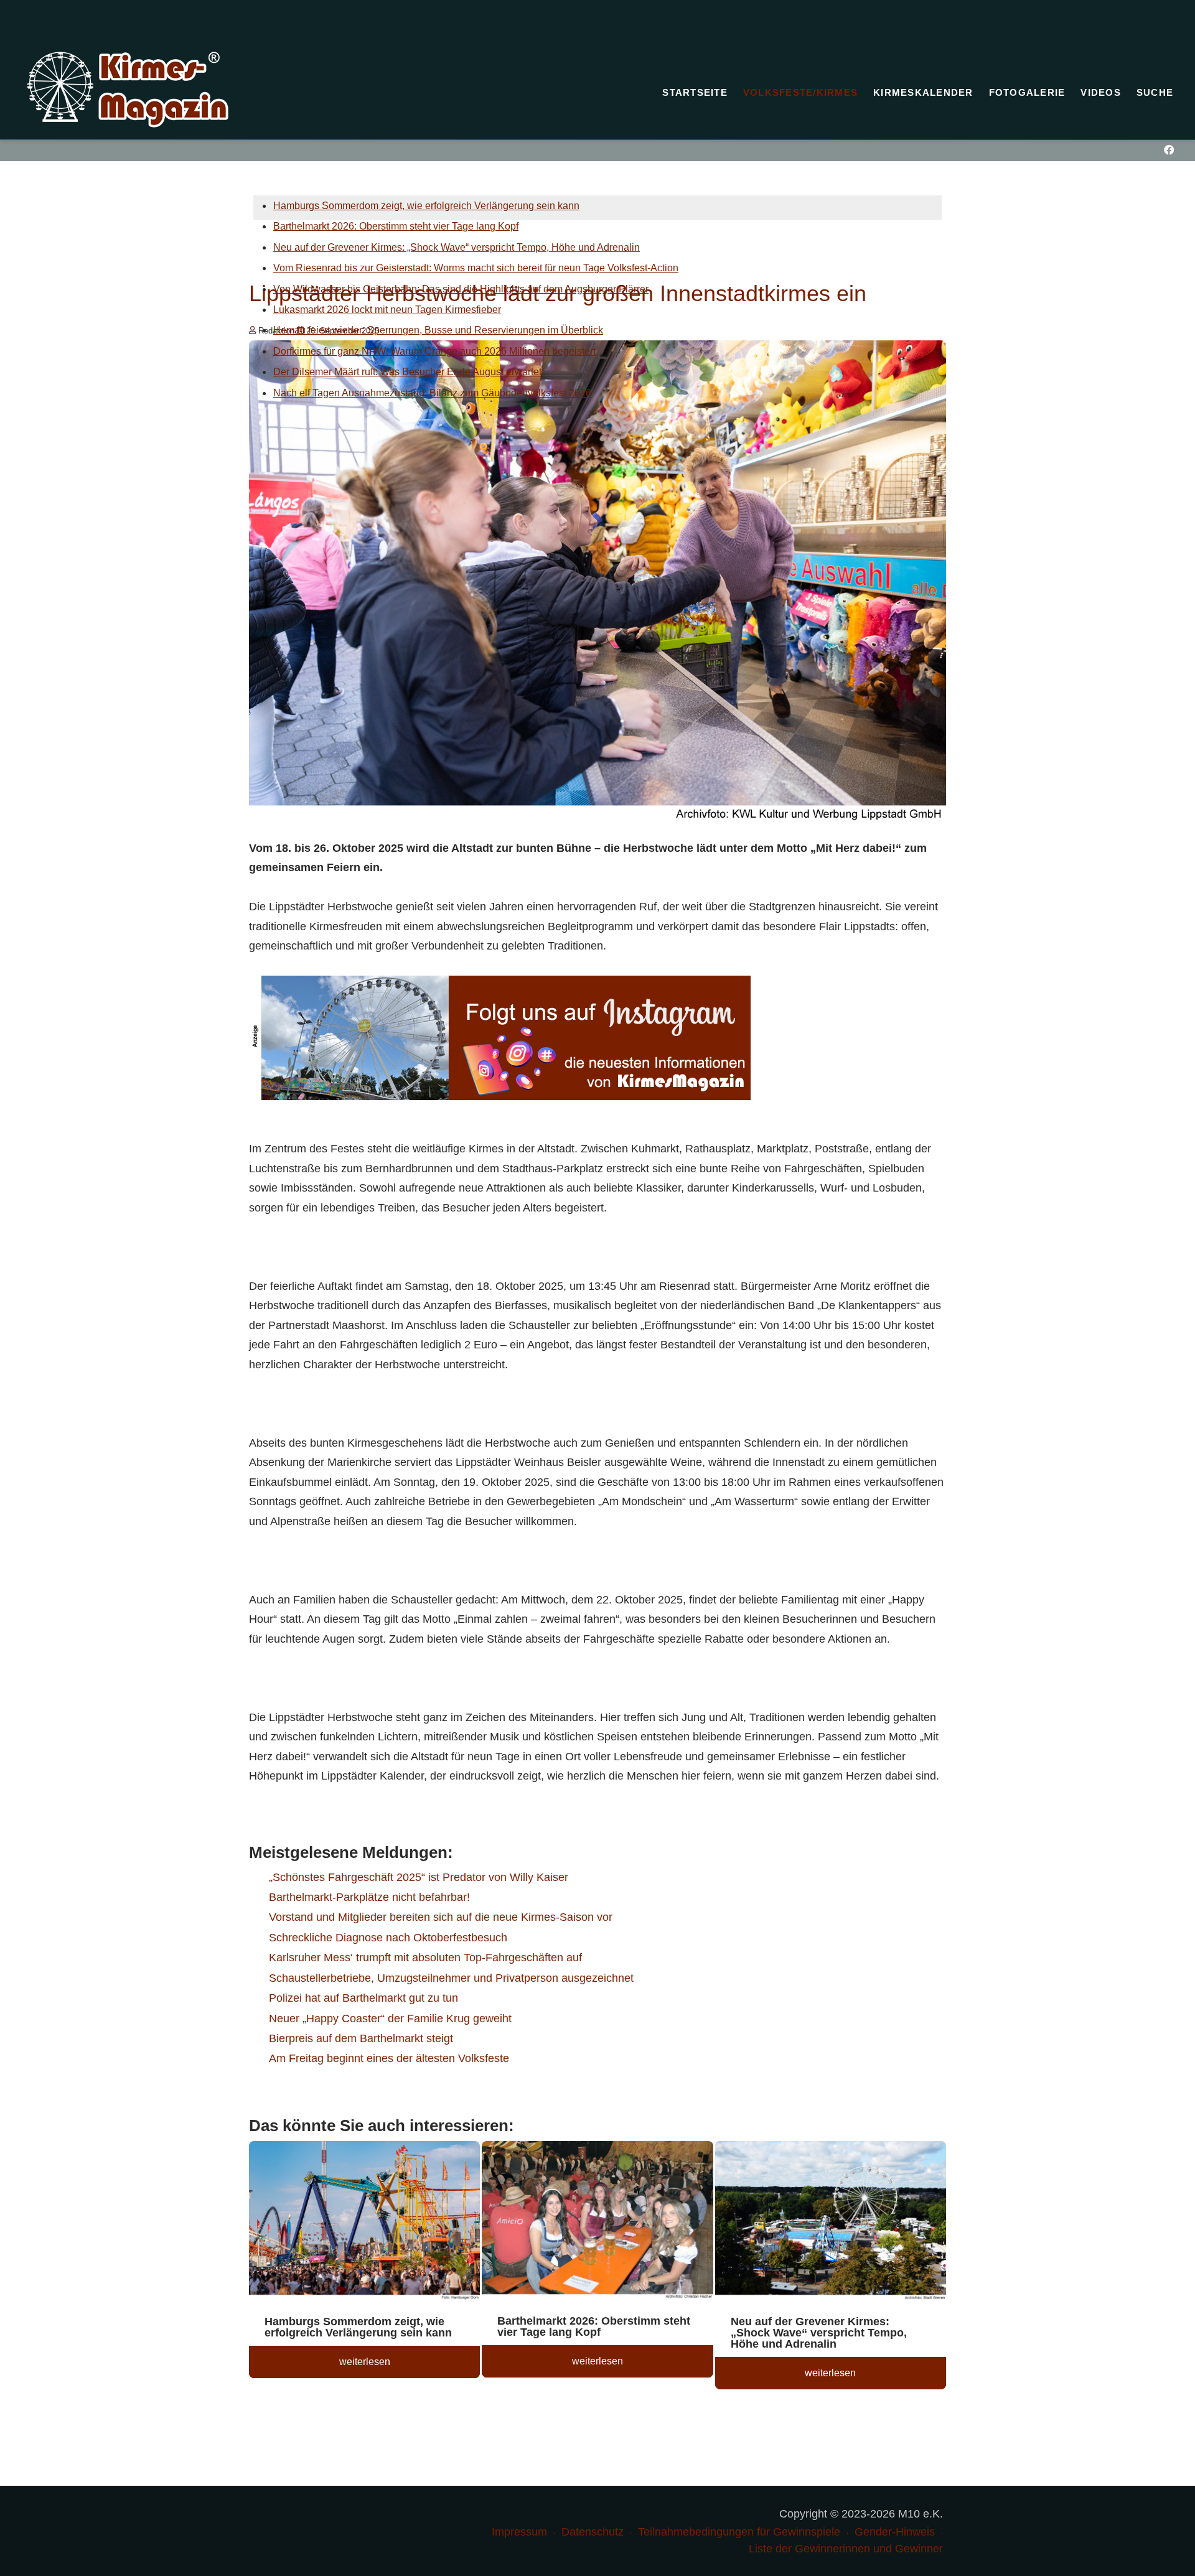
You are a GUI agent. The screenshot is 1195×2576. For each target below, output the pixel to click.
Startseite (695, 92)
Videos (1101, 92)
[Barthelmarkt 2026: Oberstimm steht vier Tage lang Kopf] (597, 2222)
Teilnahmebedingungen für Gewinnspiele (739, 2532)
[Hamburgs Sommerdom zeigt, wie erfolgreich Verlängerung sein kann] (364, 2223)
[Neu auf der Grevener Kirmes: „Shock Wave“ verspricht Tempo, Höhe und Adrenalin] (831, 2223)
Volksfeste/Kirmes (800, 92)
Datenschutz (593, 2532)
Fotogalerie (1027, 92)
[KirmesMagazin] (128, 90)
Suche (1155, 92)
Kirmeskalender (923, 92)
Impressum (519, 2532)
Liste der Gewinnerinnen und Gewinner (846, 2549)
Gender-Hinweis (895, 2532)
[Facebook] (1169, 150)
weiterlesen (365, 2362)
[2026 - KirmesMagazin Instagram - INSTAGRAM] (500, 1037)
